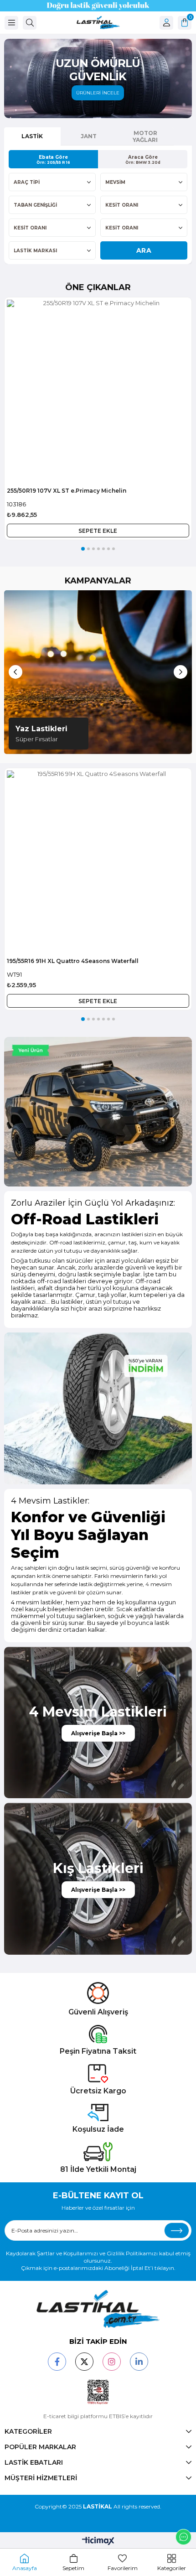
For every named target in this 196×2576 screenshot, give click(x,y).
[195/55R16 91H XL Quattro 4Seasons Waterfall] (98, 862)
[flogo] (98, 2309)
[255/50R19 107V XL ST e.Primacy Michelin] (98, 391)
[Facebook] (57, 2362)
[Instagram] (112, 2362)
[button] (83, 549)
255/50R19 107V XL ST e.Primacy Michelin (67, 491)
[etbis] (98, 2392)
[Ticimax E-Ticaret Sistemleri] (98, 2542)
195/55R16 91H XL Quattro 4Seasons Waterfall (73, 961)
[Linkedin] (139, 2362)
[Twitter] (84, 2362)
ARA (144, 250)
